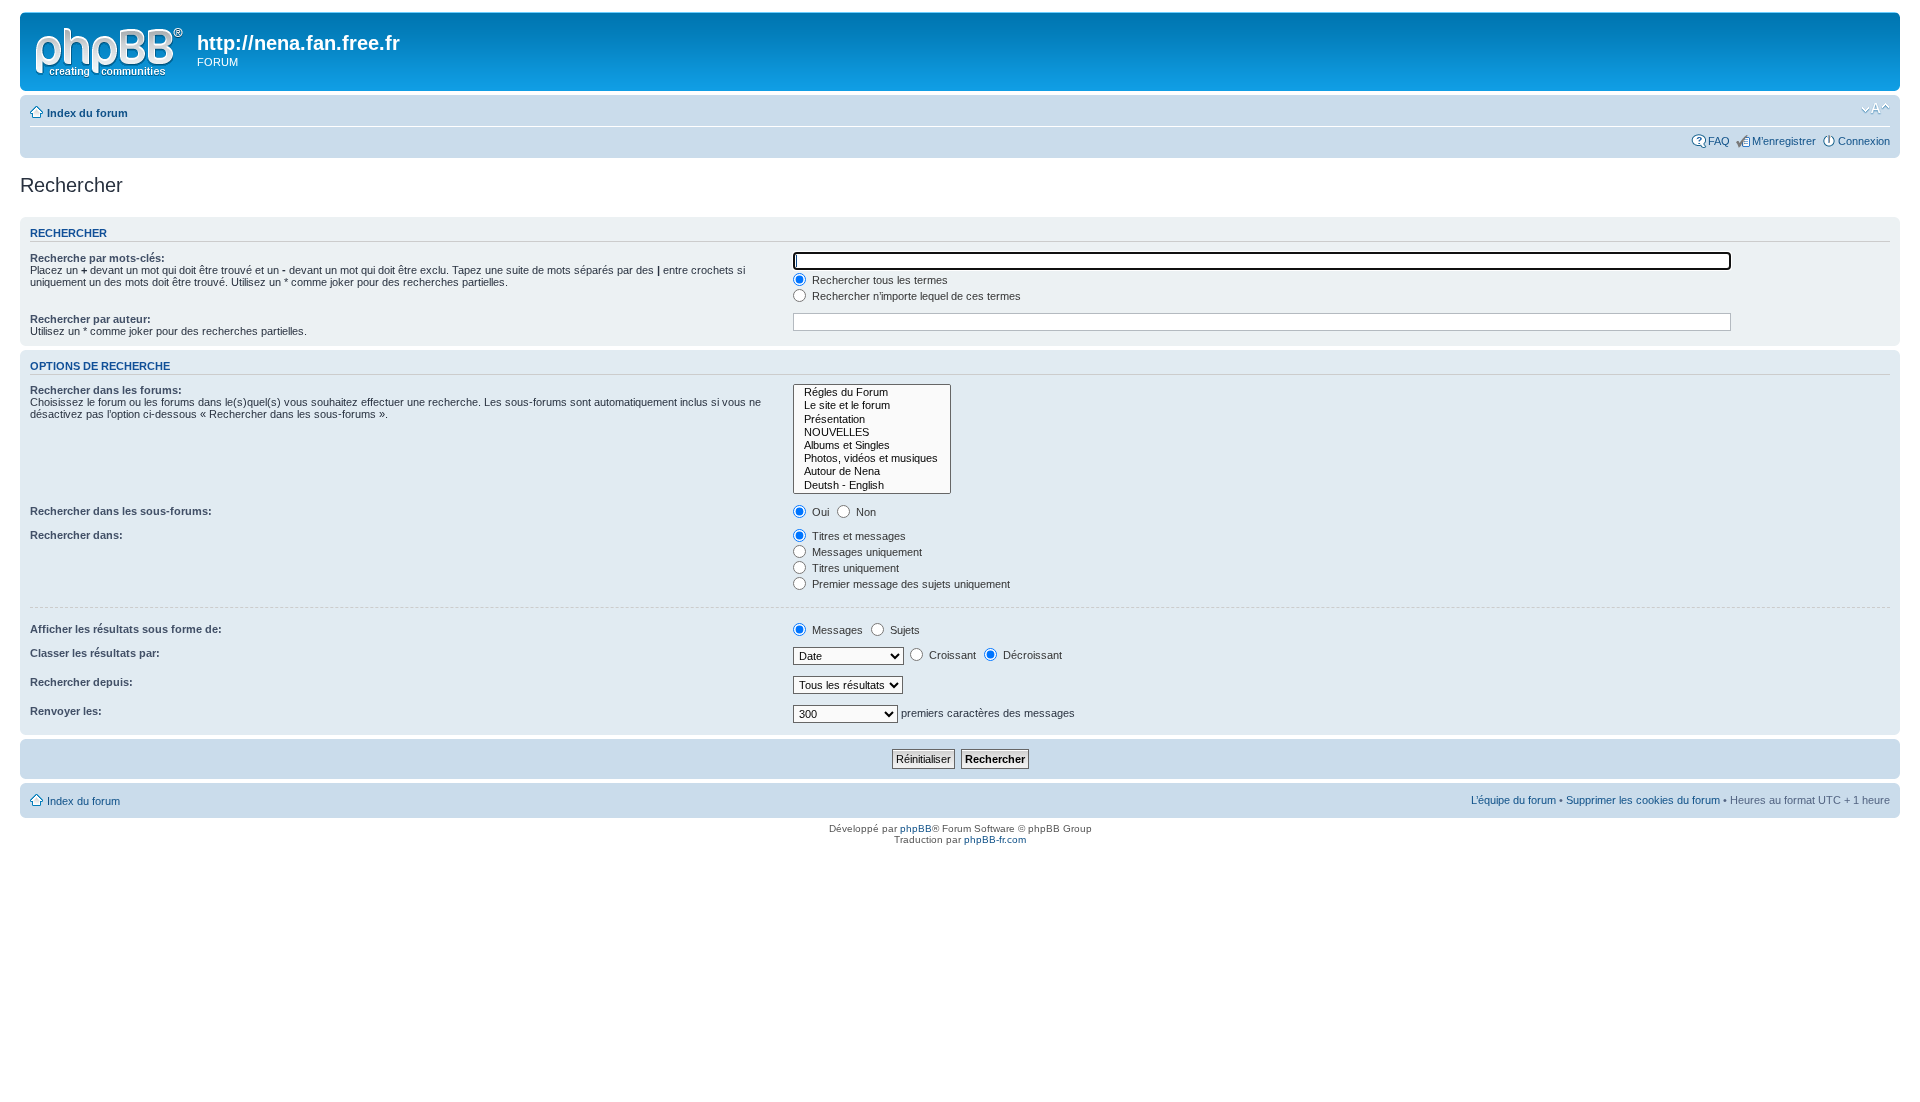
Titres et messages (857, 536)
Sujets (903, 630)
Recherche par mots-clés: (97, 258)
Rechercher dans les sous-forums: (121, 511)
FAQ (1719, 141)
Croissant (951, 655)
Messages (836, 630)
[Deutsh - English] (872, 485)
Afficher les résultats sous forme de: (126, 629)
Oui (819, 512)
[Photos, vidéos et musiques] (872, 458)
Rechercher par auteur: (90, 319)
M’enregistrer (1784, 141)
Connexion (1864, 141)
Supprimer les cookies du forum (1643, 800)
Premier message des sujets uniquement (909, 584)
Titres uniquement (854, 568)
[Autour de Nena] (872, 471)
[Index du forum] (111, 49)
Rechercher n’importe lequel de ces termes (915, 296)
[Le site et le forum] (872, 405)
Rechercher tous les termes (878, 280)
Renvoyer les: (66, 711)
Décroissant (1031, 655)
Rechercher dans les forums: (106, 390)
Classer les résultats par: (95, 653)
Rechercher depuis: (81, 682)
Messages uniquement (865, 552)
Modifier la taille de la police (1875, 109)
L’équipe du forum (1513, 800)
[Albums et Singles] (872, 445)
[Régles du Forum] (872, 392)
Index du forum (87, 113)
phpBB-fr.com (995, 839)
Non (864, 512)
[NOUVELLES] (872, 432)
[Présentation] (872, 419)
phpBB (916, 828)
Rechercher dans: (76, 535)
